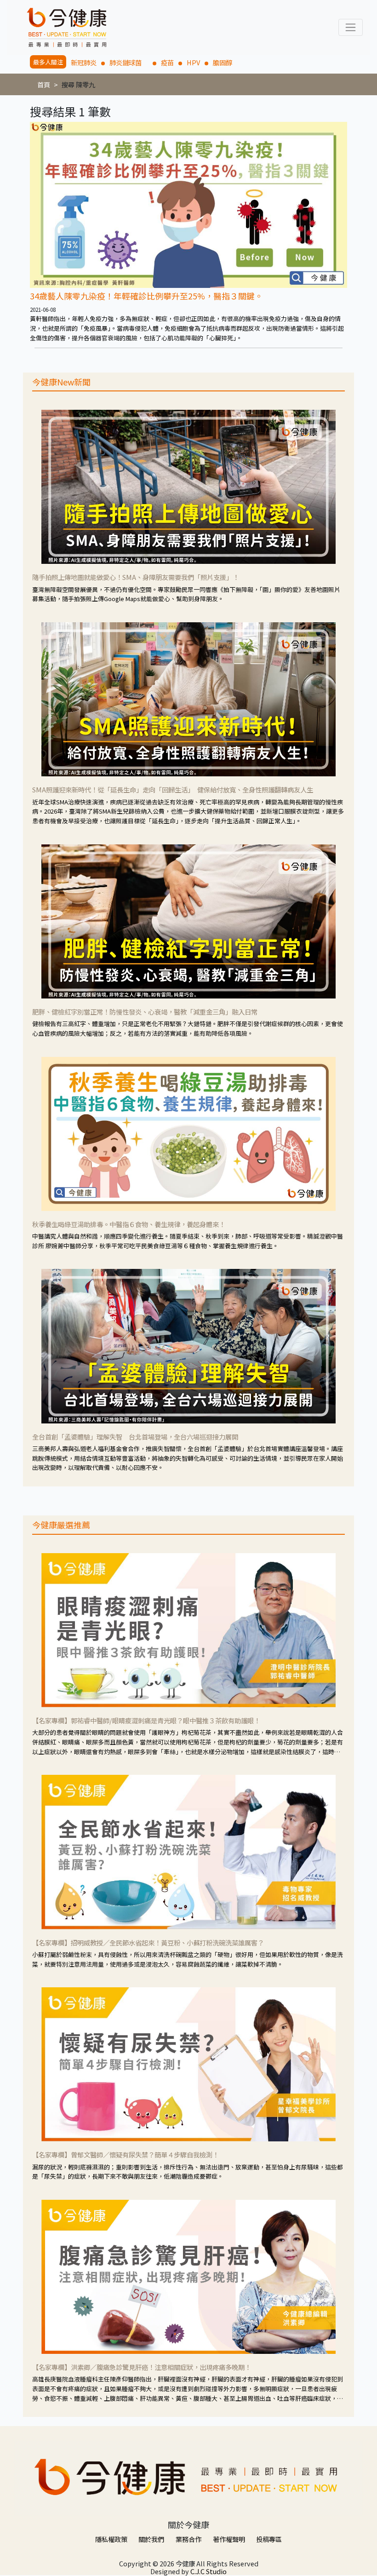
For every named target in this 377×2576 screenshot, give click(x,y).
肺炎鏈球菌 (129, 62)
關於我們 (151, 2539)
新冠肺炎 (84, 62)
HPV (193, 62)
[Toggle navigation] (351, 27)
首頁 (44, 84)
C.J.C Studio (208, 2571)
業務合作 (188, 2539)
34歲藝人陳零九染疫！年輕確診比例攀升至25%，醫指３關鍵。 (146, 296)
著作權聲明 (229, 2539)
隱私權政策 (111, 2539)
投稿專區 (269, 2539)
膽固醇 (223, 62)
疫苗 (167, 62)
